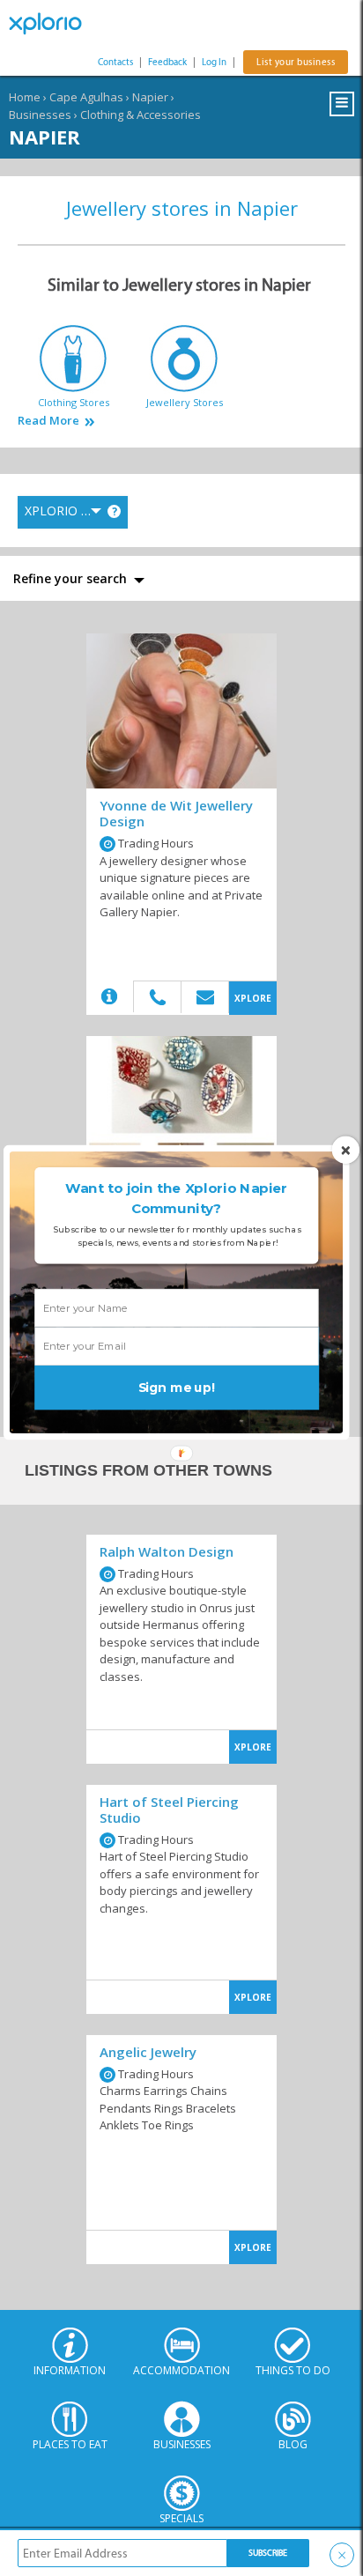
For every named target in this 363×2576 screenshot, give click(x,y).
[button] (176, 1199)
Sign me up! (177, 1387)
